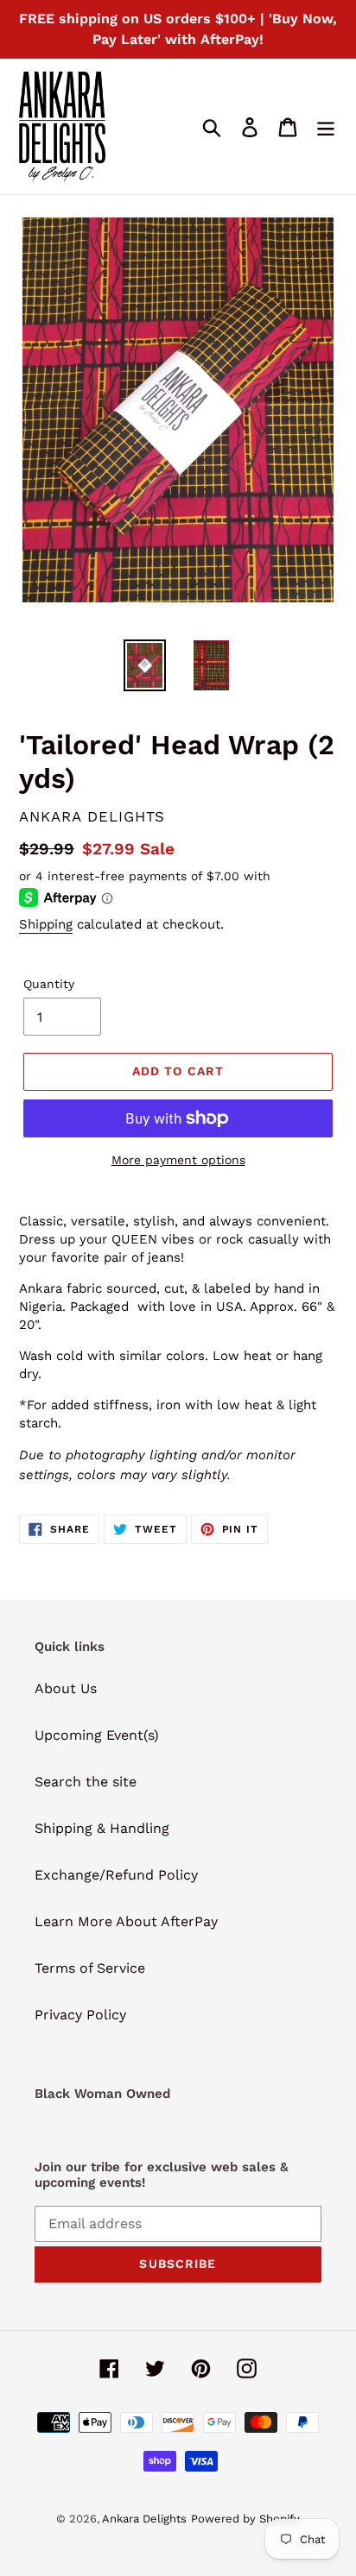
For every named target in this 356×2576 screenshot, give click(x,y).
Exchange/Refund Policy (116, 1875)
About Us (66, 1688)
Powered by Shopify (245, 2519)
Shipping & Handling (102, 1828)
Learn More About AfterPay (126, 1921)
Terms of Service (90, 1968)
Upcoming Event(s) (97, 1735)
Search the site (86, 1782)
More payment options (178, 1160)
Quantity (49, 984)
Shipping (46, 924)
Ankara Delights (144, 2519)
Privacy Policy (80, 2015)
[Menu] (326, 126)
